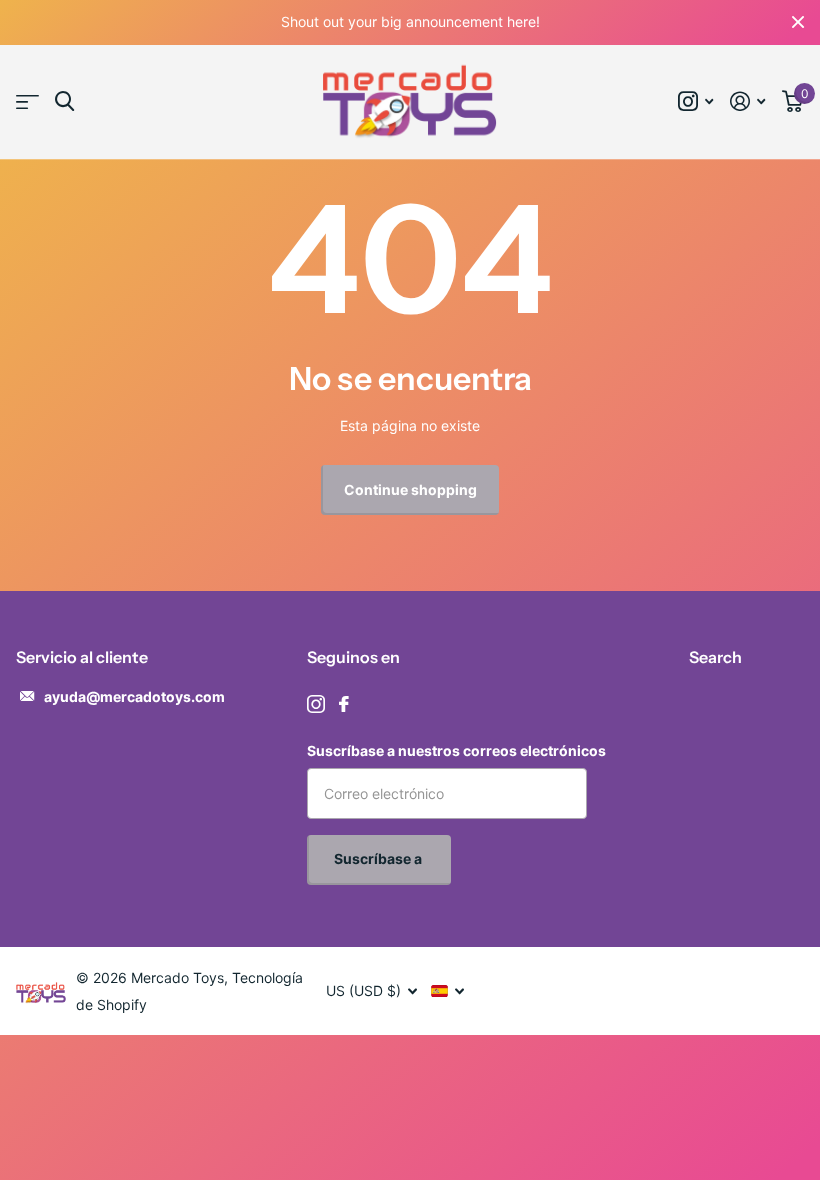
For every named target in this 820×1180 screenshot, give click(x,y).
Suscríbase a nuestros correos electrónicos (456, 750)
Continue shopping (410, 489)
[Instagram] (316, 704)
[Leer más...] (696, 101)
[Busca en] (64, 101)
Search (715, 657)
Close (798, 22)
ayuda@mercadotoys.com (134, 696)
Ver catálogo (27, 102)
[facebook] (344, 704)
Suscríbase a (379, 858)
